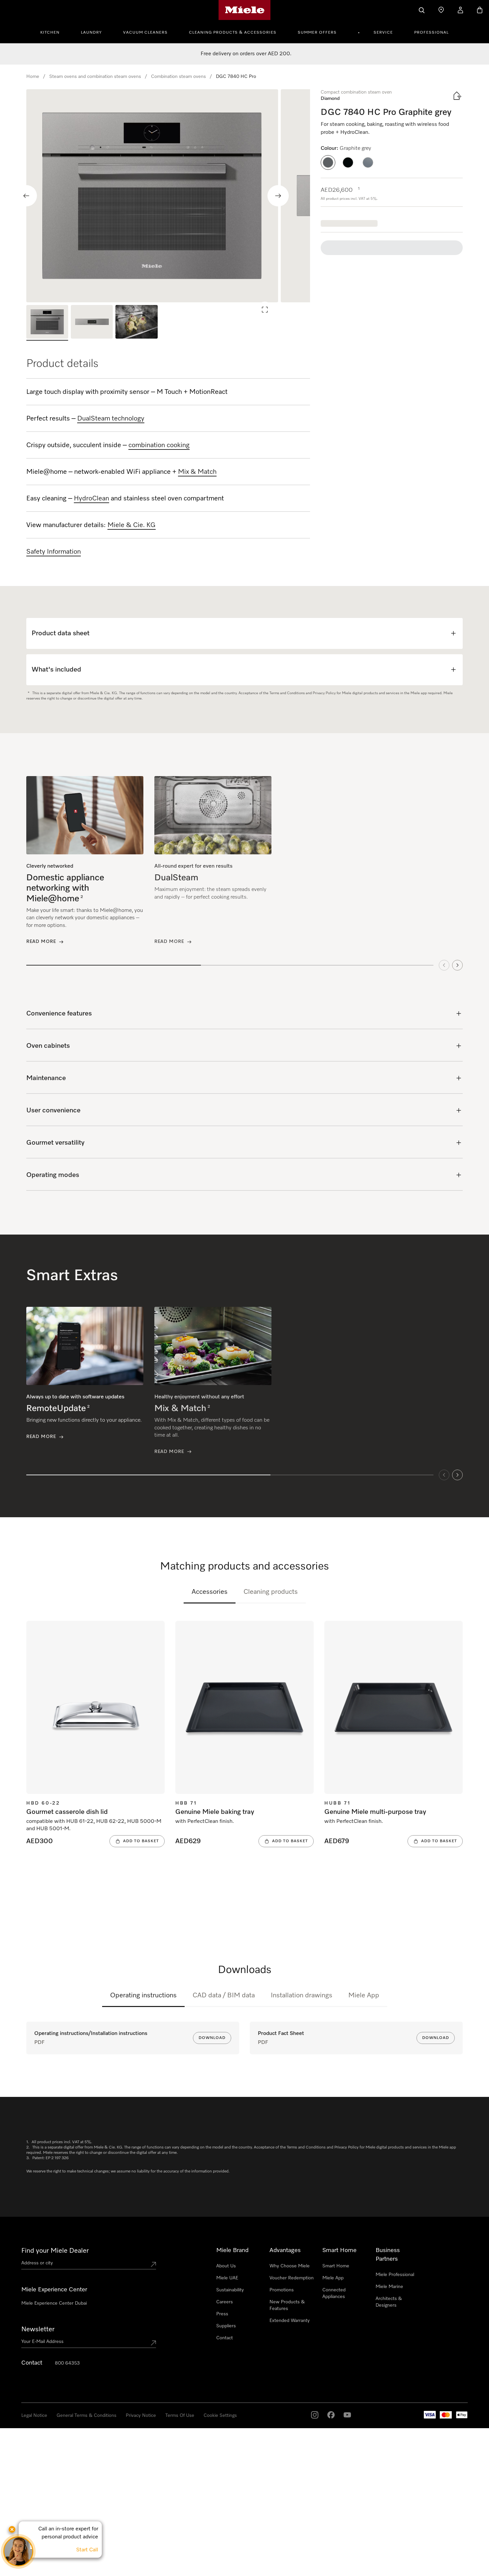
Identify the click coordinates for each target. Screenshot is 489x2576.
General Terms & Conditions (86, 2416)
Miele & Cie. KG (132, 525)
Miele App (364, 1995)
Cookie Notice (80, 2569)
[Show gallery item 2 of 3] (92, 323)
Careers (225, 2302)
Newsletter (38, 2329)
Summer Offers (317, 33)
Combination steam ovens (178, 77)
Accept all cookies (324, 2539)
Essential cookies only (376, 2539)
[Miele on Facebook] (331, 2415)
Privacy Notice (141, 2416)
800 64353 (67, 2363)
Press (222, 2314)
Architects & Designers (389, 2302)
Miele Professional (395, 2275)
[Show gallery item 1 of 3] (47, 323)
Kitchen (50, 33)
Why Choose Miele (290, 2266)
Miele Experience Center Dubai (54, 2303)
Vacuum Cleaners (145, 33)
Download (212, 2038)
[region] (168, 196)
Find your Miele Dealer (55, 2251)
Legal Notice (34, 2416)
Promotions (282, 2290)
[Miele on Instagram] (314, 2415)
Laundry (91, 33)
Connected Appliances (334, 2293)
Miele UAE (227, 2278)
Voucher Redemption (292, 2278)
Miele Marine (389, 2287)
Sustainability (230, 2290)
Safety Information (54, 552)
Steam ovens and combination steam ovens (95, 77)
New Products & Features (287, 2305)
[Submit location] (153, 2264)
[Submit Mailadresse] (153, 2343)
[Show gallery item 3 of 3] (136, 323)
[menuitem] (54, 32)
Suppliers (226, 2326)
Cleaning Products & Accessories (233, 33)
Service (383, 33)
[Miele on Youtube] (347, 2415)
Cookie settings (220, 2416)
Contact (225, 2338)
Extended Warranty (290, 2321)
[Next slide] (278, 196)
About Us (226, 2266)
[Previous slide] (26, 196)
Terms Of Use (180, 2416)
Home (33, 77)
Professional (431, 33)
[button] (328, 162)
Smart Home (336, 2266)
